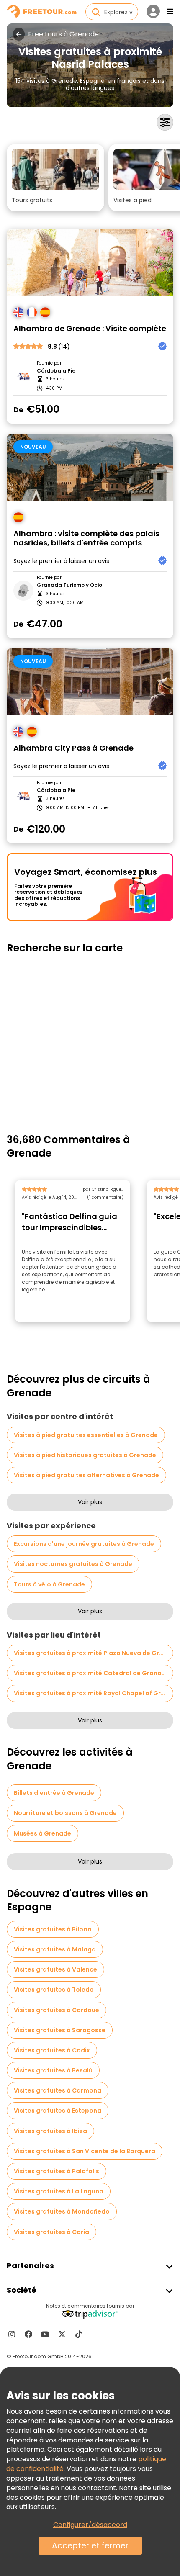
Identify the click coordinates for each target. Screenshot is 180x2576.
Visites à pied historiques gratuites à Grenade (85, 1455)
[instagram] (12, 2334)
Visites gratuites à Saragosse (60, 2030)
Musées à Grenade (42, 1833)
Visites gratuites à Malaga (55, 1949)
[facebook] (28, 2334)
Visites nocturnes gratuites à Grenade (73, 1564)
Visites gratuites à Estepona (58, 2111)
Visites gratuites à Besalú (53, 2070)
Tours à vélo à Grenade (49, 1584)
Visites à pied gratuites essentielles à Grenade (86, 1435)
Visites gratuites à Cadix (52, 2050)
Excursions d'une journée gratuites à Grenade (84, 1544)
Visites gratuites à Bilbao (53, 1929)
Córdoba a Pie (56, 371)
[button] (55, 178)
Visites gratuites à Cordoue (57, 2010)
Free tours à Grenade (63, 34)
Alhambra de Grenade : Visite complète (90, 329)
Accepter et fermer (90, 2546)
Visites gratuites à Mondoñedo (62, 2211)
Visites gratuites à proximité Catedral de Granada (92, 1673)
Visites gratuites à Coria (51, 2232)
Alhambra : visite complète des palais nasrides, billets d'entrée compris (86, 539)
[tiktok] (79, 2334)
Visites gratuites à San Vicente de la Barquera (85, 2151)
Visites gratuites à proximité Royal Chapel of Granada (94, 1693)
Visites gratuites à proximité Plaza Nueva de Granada (94, 1653)
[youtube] (45, 2334)
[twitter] (62, 2334)
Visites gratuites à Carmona (58, 2090)
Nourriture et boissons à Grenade (65, 1813)
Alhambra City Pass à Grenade (73, 748)
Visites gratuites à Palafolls (57, 2171)
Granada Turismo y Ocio (69, 585)
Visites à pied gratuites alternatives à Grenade (86, 1475)
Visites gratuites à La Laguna (59, 2191)
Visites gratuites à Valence (55, 1969)
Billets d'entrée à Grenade (54, 1793)
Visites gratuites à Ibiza (50, 2131)
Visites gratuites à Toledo (54, 1990)
